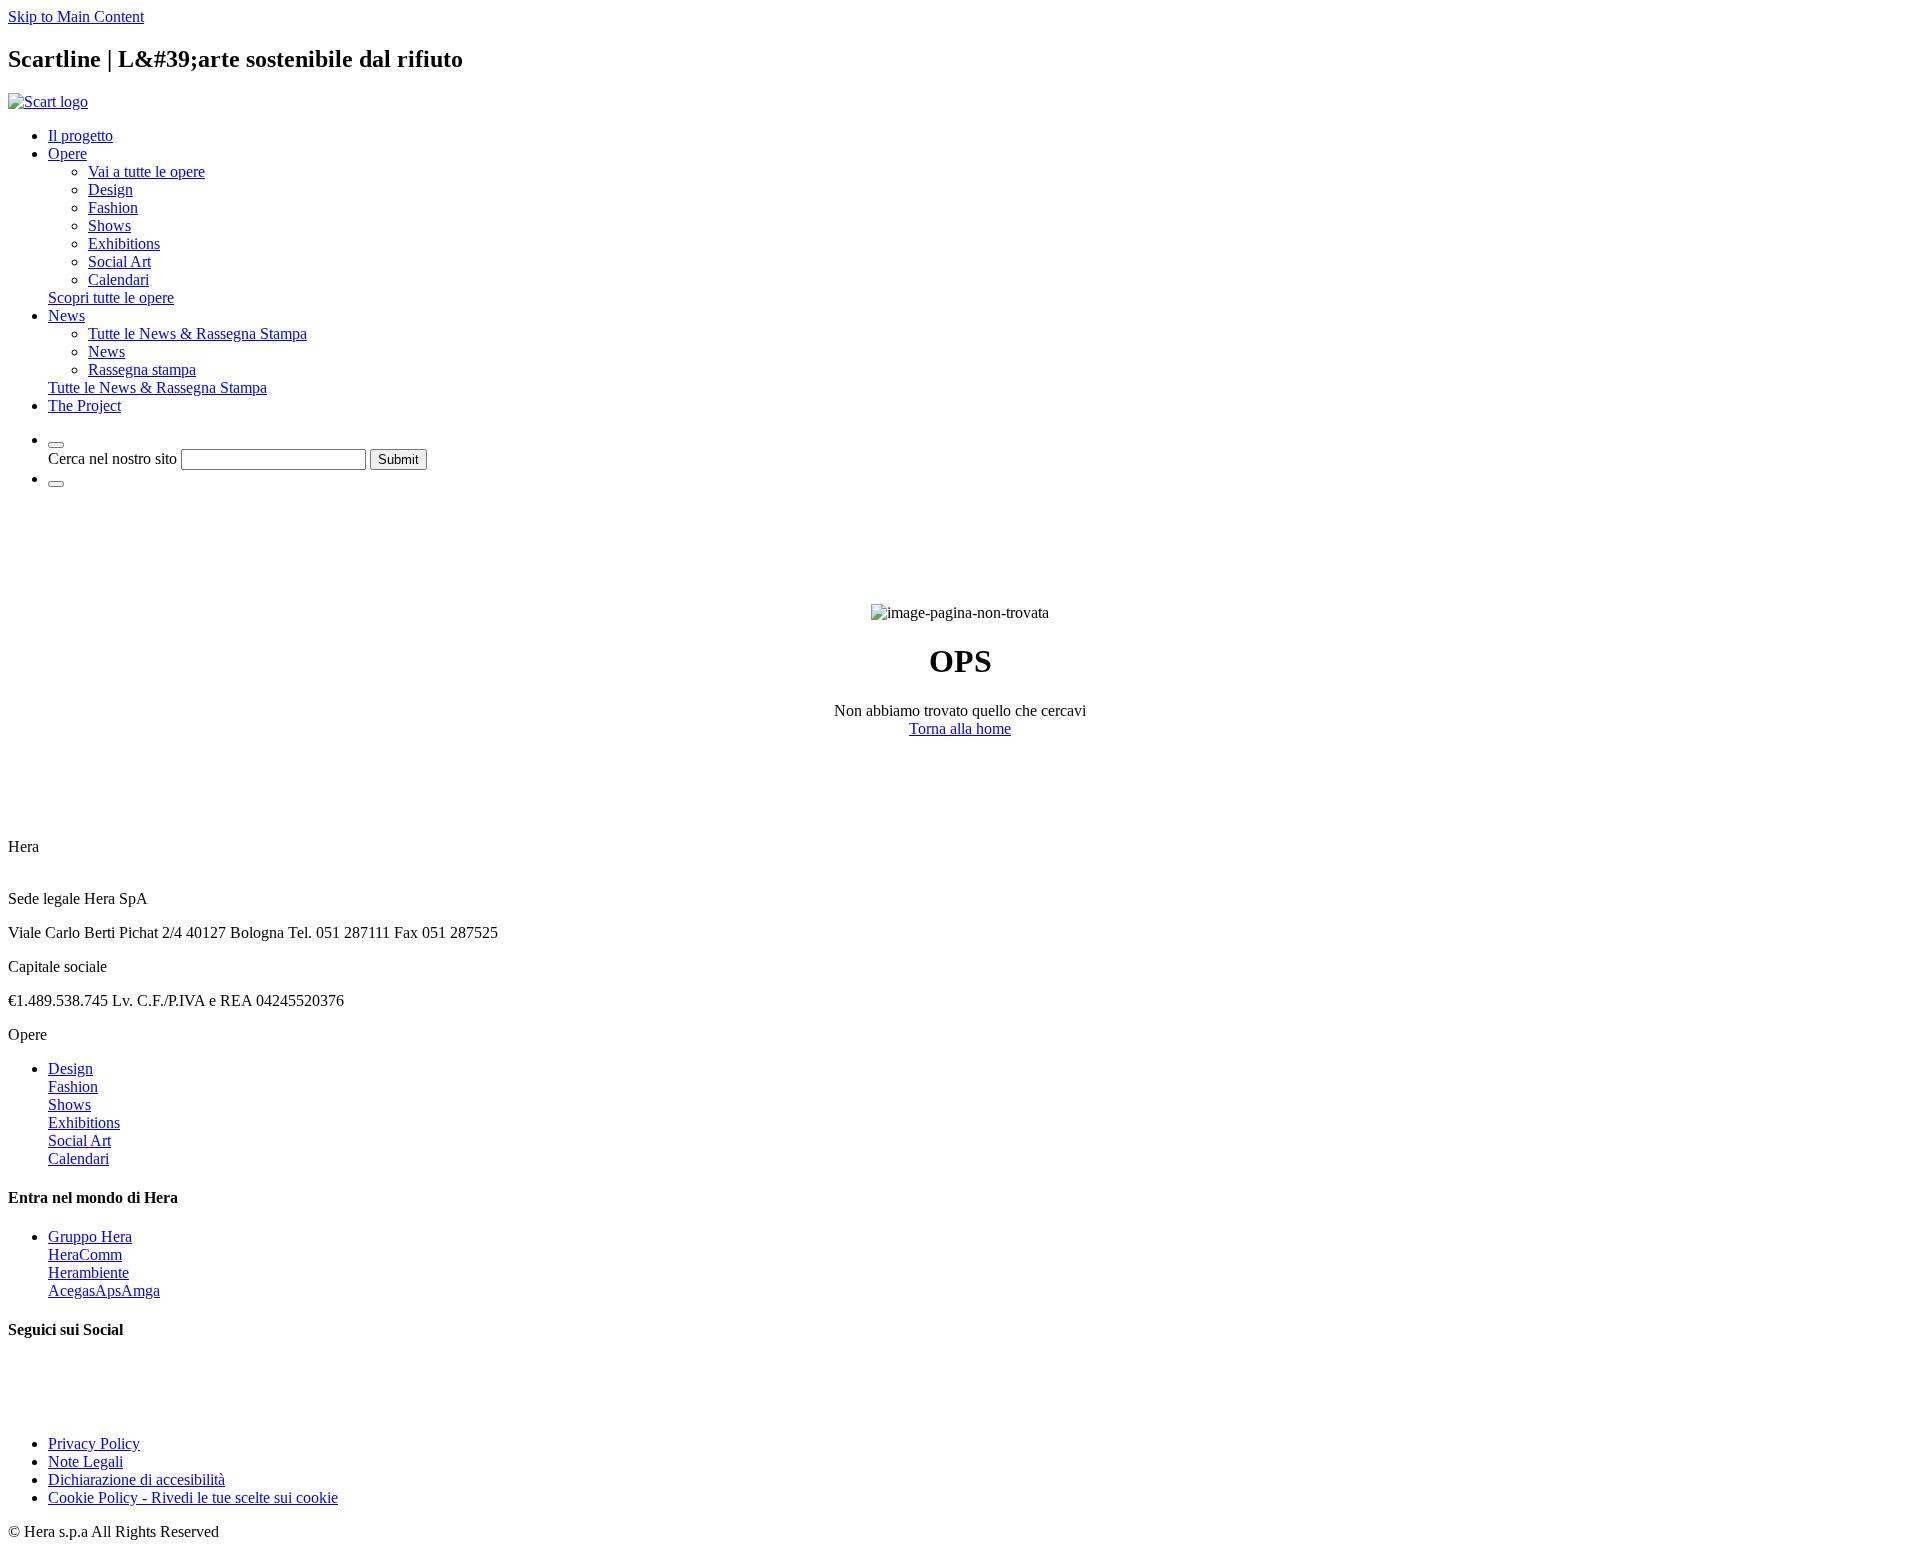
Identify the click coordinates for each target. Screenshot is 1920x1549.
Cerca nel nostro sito (112, 458)
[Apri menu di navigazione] (56, 484)
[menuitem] (146, 171)
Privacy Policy (94, 1443)
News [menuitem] (66, 315)
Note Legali (85, 1461)
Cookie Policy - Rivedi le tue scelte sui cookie (193, 1497)
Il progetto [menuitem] (80, 135)
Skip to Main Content (76, 16)
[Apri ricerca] (56, 445)
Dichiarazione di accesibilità (136, 1479)
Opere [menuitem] (67, 153)
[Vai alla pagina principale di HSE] (48, 101)
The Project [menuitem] (84, 405)
